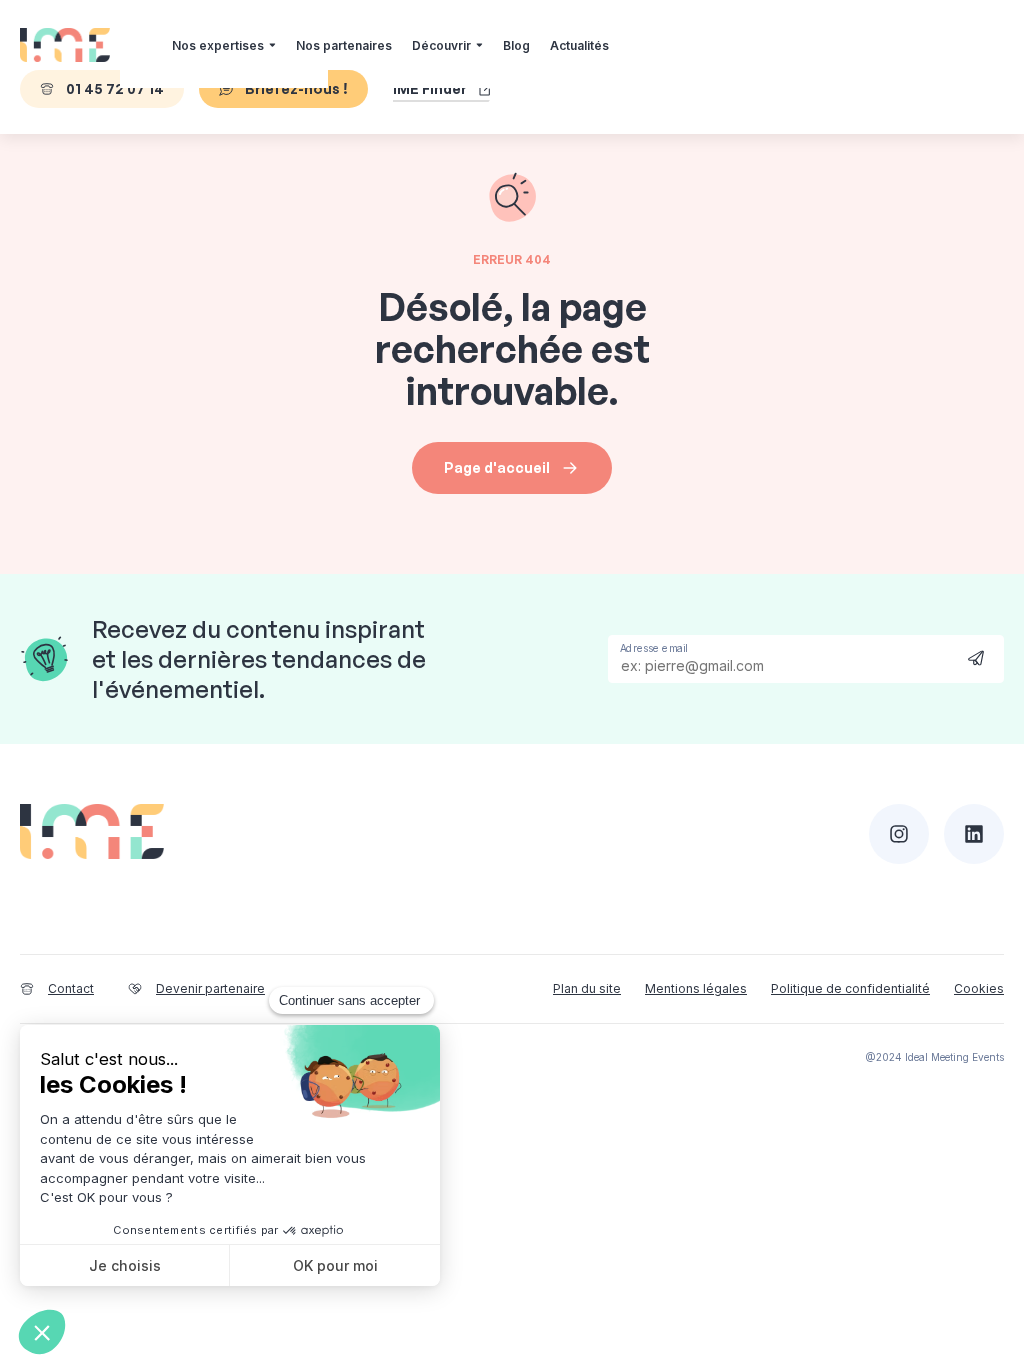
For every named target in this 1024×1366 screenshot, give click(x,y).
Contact (71, 988)
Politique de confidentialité (850, 988)
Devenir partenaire (210, 988)
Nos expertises (218, 45)
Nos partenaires (344, 45)
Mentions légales (696, 988)
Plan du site (587, 988)
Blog (516, 45)
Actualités (579, 45)
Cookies (979, 988)
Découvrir (441, 45)
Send (976, 657)
